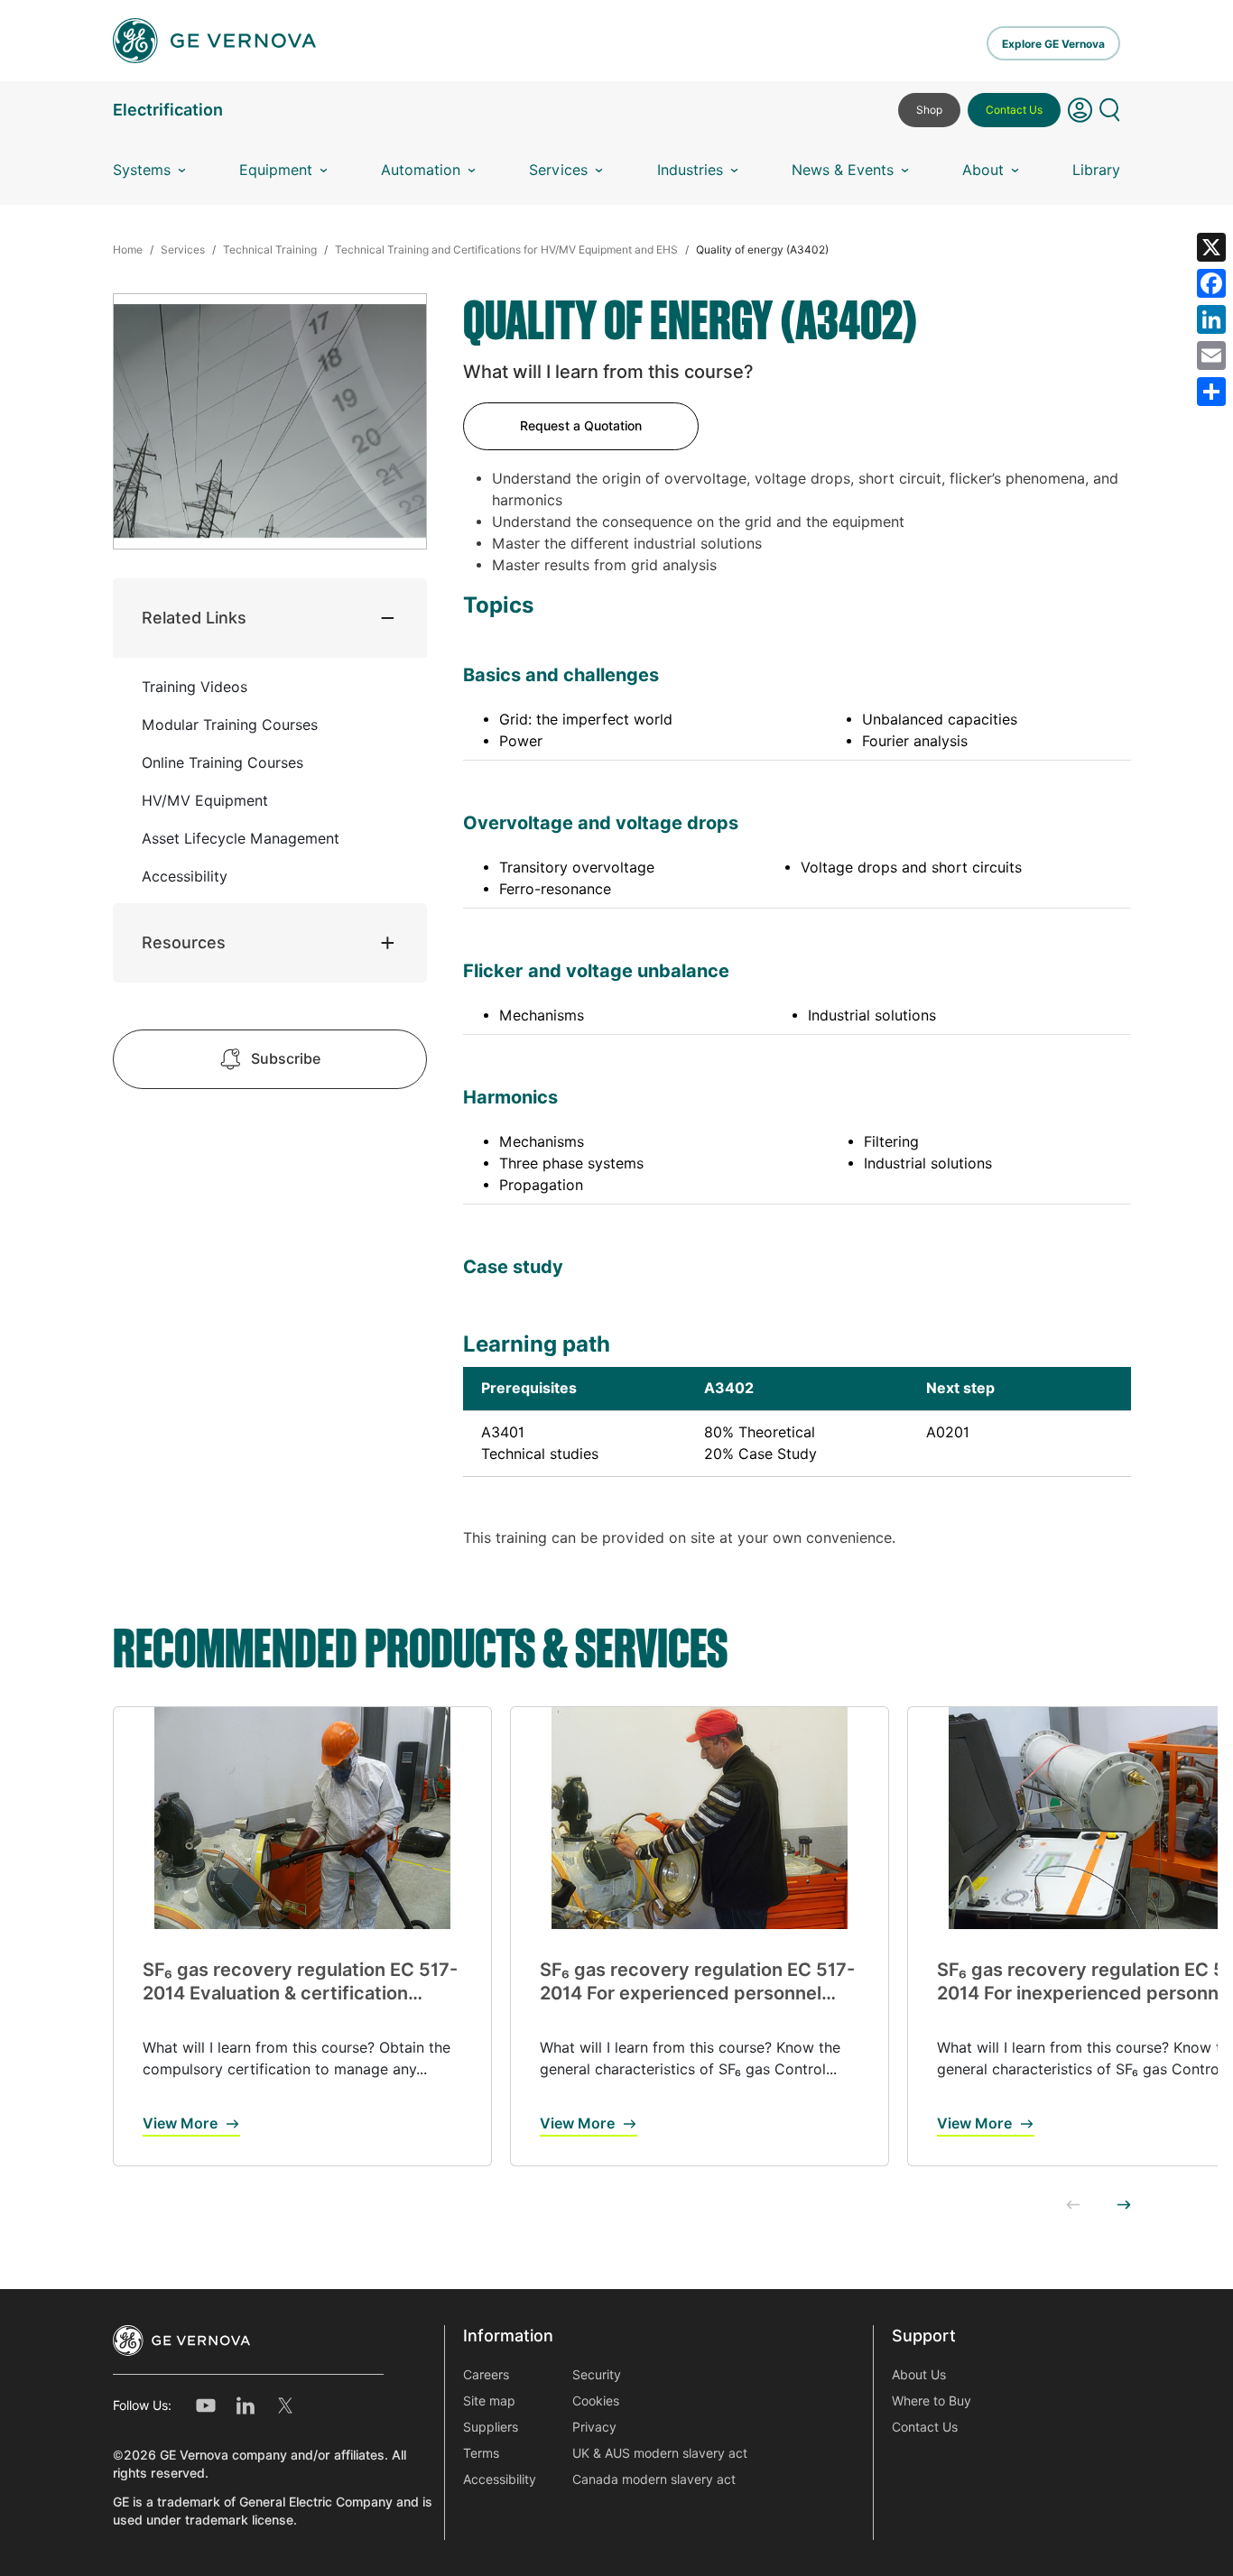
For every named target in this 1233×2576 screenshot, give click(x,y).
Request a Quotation (581, 426)
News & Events (843, 170)
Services (558, 170)
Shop (929, 110)
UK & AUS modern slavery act (660, 2453)
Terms (481, 2453)
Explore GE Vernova (1053, 44)
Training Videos (195, 687)
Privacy (594, 2427)
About (983, 170)
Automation (421, 170)
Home (128, 249)
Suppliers (491, 2427)
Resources (184, 942)
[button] (1080, 117)
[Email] (1211, 355)
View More (180, 2124)
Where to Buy (932, 2401)
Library (1096, 170)
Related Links (194, 618)
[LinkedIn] (1211, 319)
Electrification (168, 110)
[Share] (1211, 392)
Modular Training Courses (230, 725)
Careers (486, 2375)
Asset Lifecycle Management (241, 839)
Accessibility (185, 877)
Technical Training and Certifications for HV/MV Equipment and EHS (506, 249)
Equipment (276, 170)
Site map (489, 2401)
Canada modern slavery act (654, 2479)
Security (597, 2375)
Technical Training (270, 249)
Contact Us (1014, 110)
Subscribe (286, 1059)
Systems (142, 170)
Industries (690, 170)
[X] (1211, 247)
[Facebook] (1211, 283)
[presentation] (1073, 2206)
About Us (919, 2375)
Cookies (596, 2401)
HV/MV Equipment (205, 801)
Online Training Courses (222, 763)
